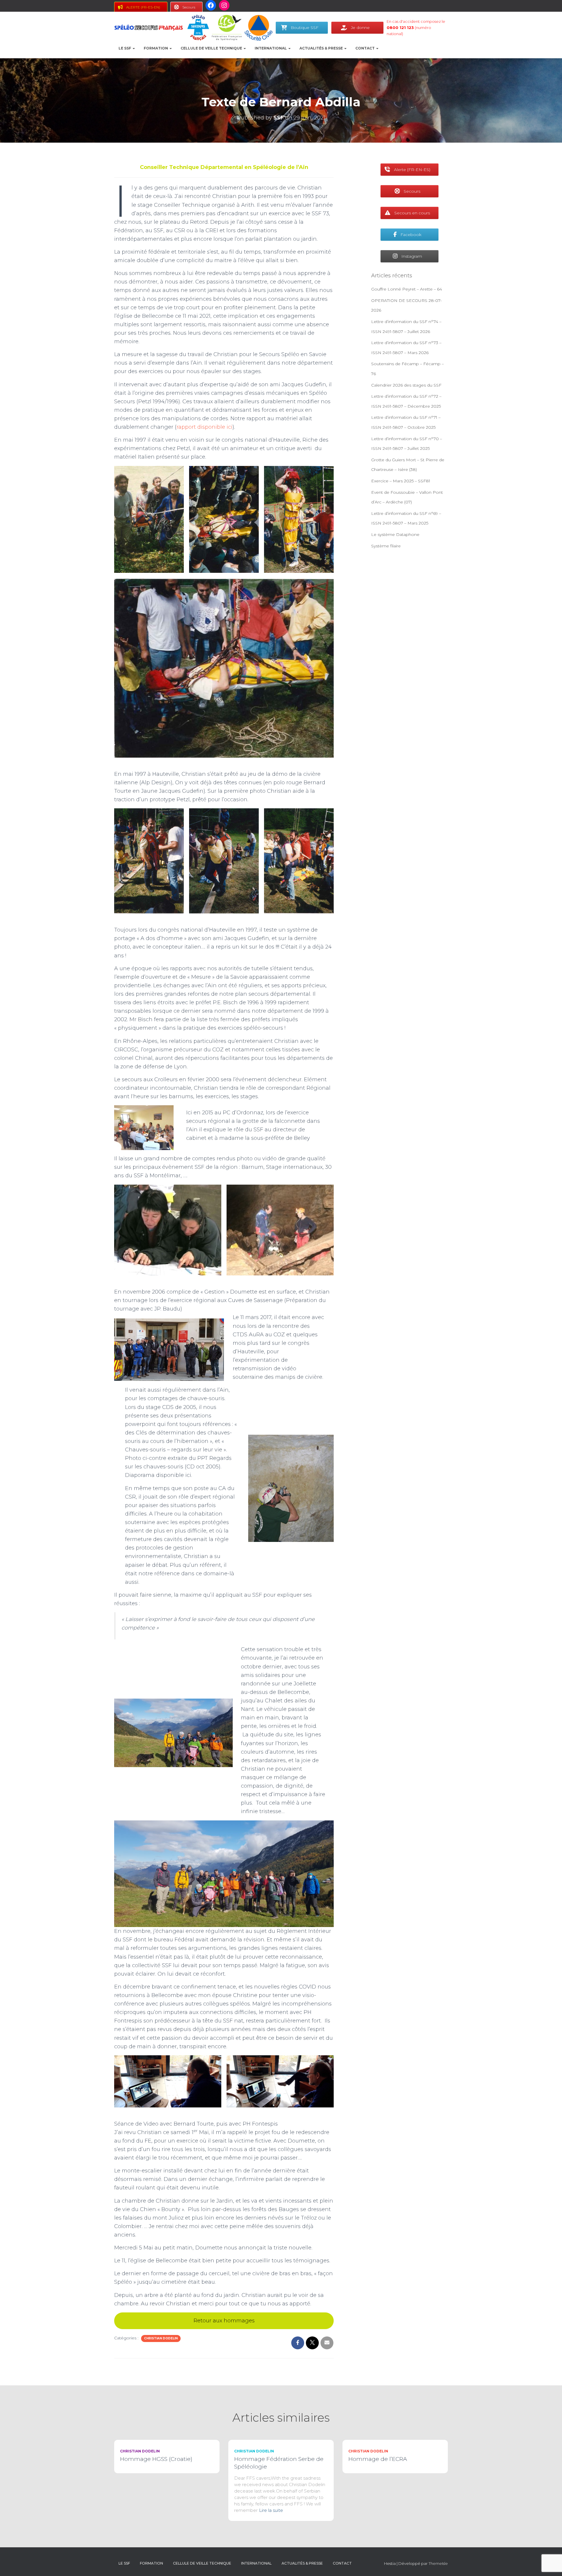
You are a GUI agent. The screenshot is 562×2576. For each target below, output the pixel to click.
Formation (156, 48)
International (271, 48)
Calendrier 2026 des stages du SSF (406, 385)
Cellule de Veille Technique (212, 48)
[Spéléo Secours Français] (149, 28)
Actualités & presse (322, 48)
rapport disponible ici (204, 427)
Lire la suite (271, 2510)
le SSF (125, 48)
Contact (365, 48)
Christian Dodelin (161, 2338)
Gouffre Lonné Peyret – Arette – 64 (407, 289)
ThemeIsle (438, 2563)
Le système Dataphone (395, 534)
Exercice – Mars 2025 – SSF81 (401, 481)
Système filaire (386, 546)
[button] (133, 48)
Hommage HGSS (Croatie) (156, 2459)
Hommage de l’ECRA (378, 2459)
